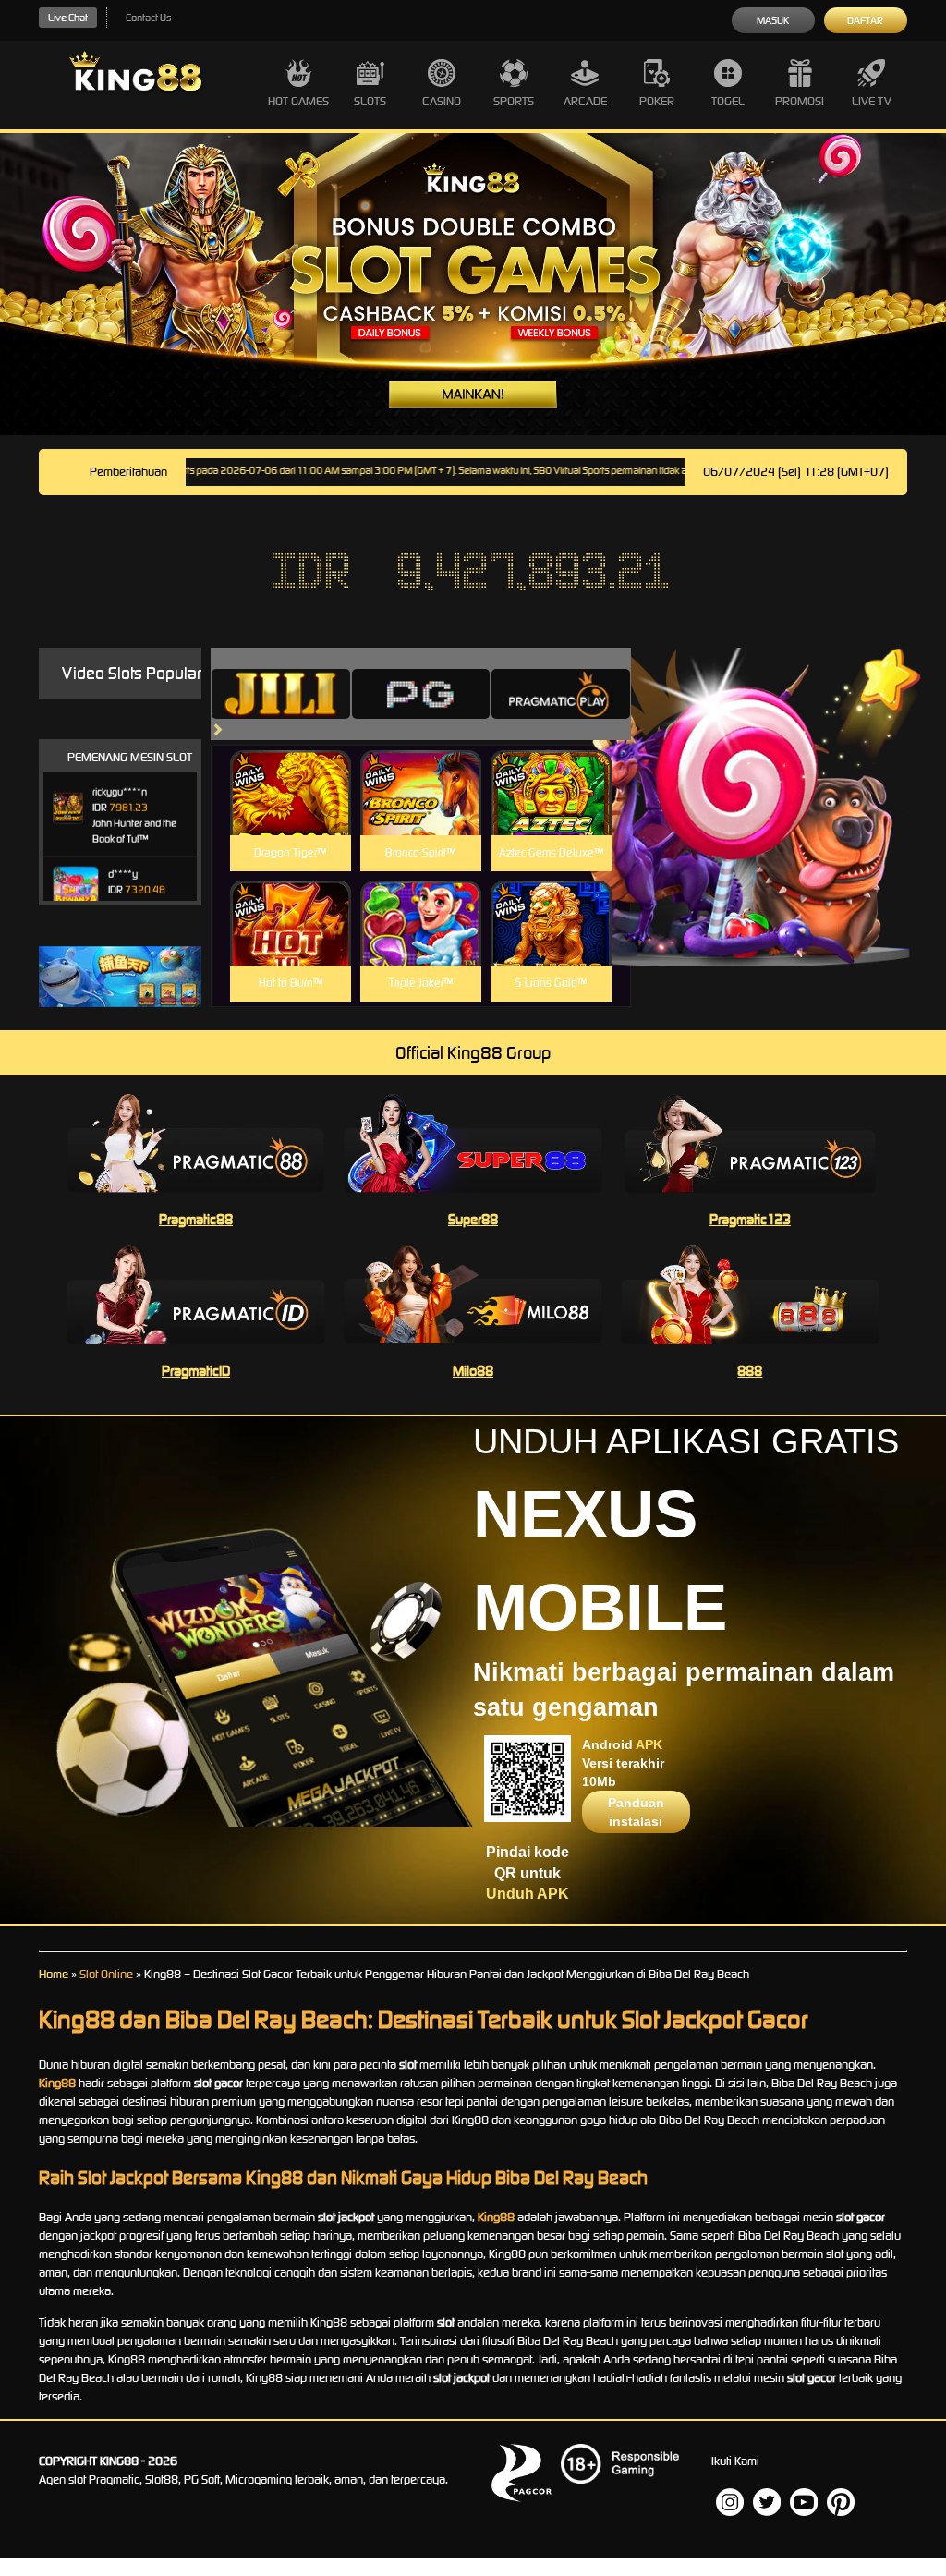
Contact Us (148, 18)
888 (750, 1371)
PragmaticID (196, 1371)
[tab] (281, 694)
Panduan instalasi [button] (636, 1812)
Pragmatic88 (196, 1219)
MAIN (291, 813)
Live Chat (68, 18)
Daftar (865, 20)
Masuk (773, 20)
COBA (291, 771)
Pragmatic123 (750, 1219)
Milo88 (473, 1371)
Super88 (473, 1219)
